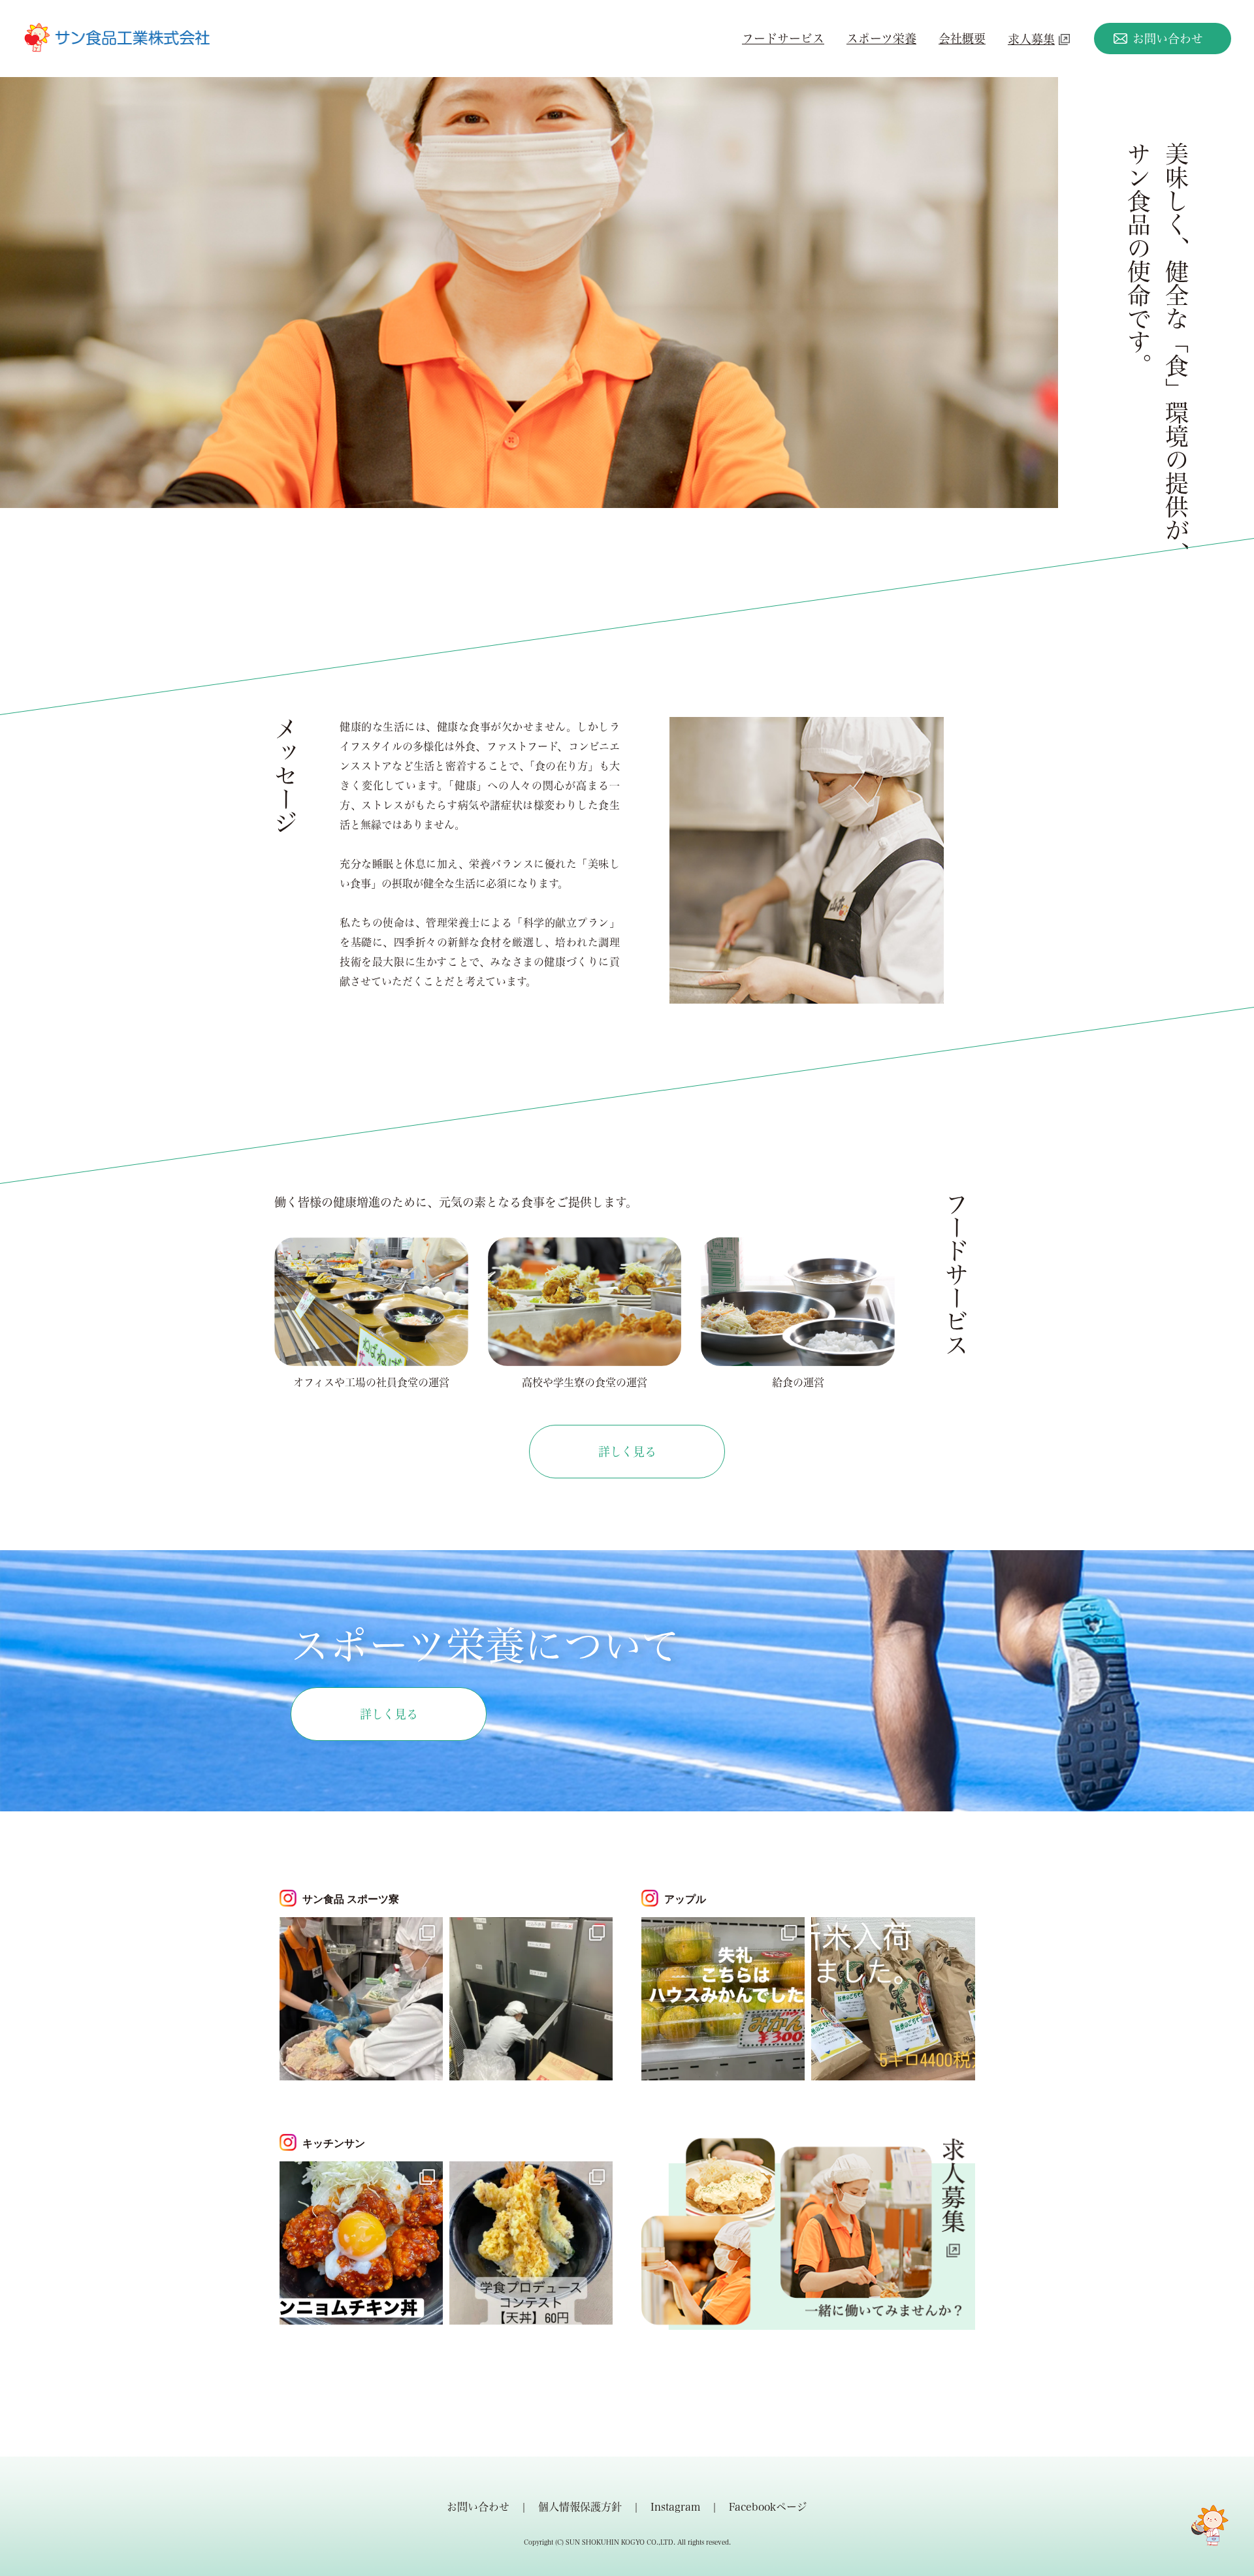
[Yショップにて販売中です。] (893, 1999)
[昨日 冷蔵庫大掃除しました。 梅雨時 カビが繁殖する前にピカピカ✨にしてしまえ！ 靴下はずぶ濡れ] (531, 1999)
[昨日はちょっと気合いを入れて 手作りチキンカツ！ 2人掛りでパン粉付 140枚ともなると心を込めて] (361, 1999)
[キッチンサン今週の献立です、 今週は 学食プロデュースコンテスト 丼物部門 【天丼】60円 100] (531, 2243)
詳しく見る (627, 1452)
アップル (685, 1899)
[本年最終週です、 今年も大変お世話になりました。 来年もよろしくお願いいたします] (361, 2243)
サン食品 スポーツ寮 (351, 1899)
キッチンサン (334, 2143)
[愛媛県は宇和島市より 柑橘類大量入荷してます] (723, 1999)
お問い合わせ (1168, 39)
